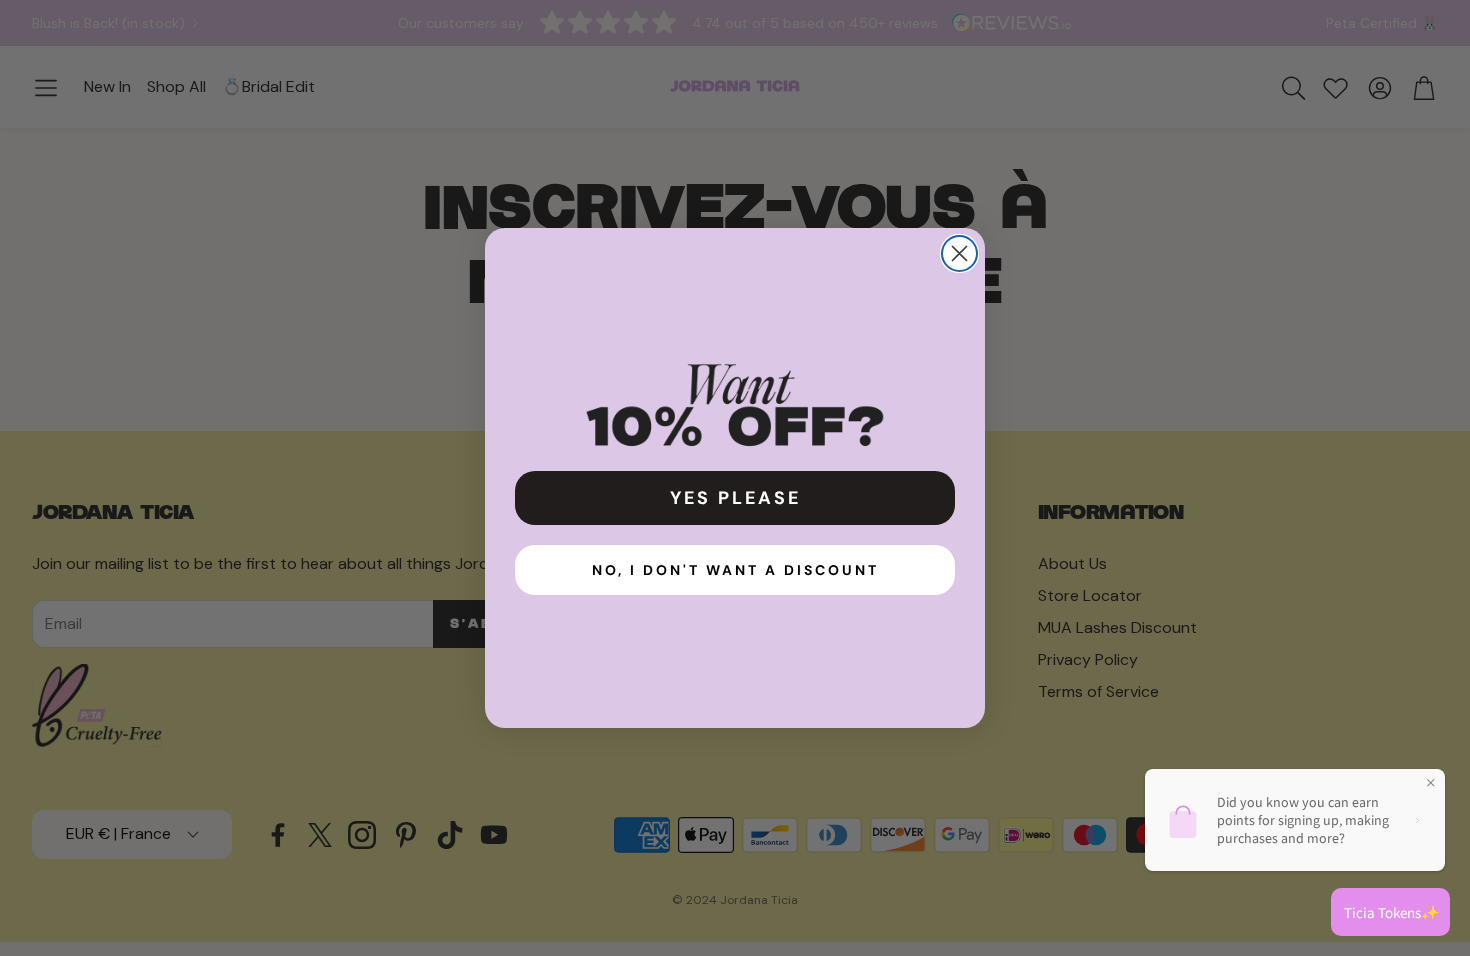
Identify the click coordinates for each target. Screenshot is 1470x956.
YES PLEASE (735, 498)
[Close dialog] (959, 253)
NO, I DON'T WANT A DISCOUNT (735, 570)
